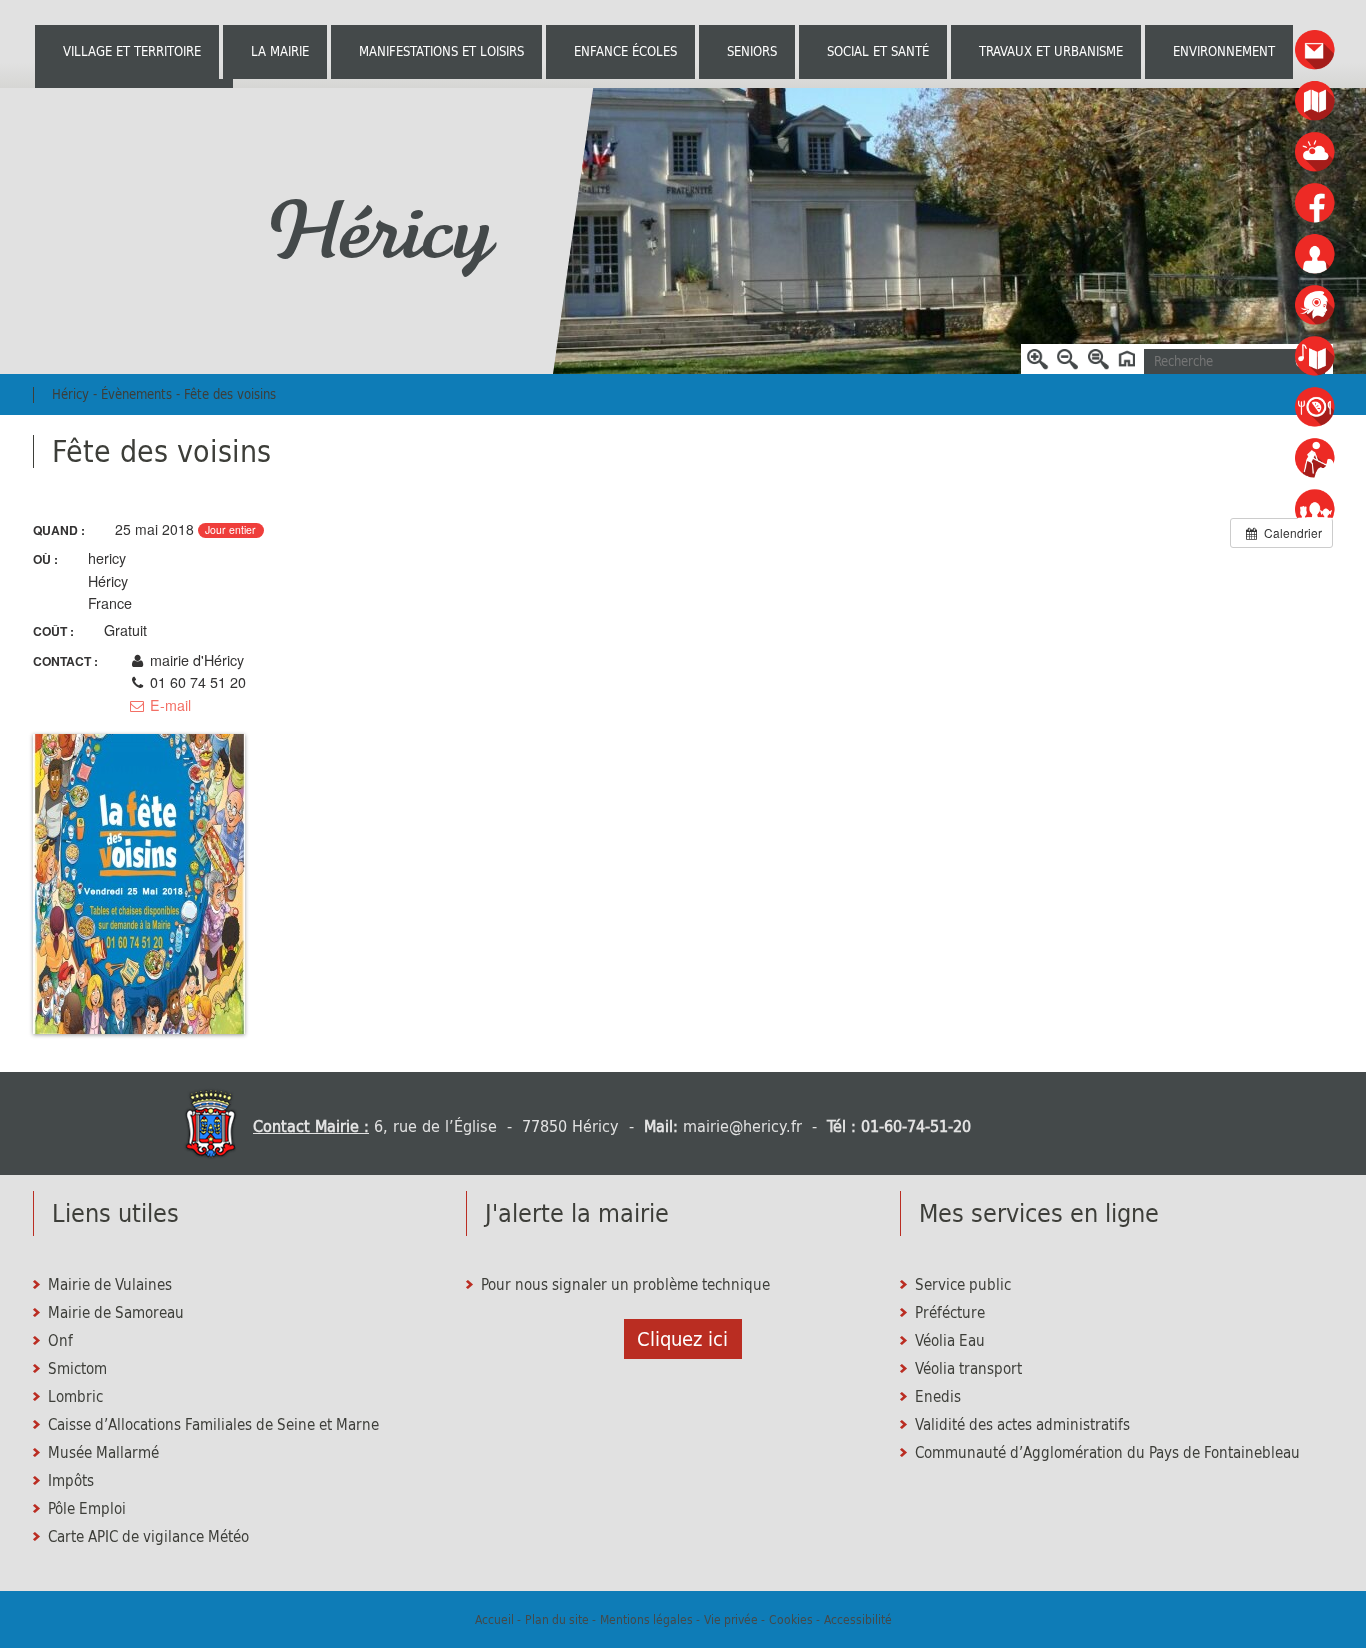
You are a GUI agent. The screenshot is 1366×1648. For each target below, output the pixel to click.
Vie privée (731, 1619)
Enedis (938, 1397)
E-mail (168, 705)
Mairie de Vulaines (110, 1285)
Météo (1315, 152)
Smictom (77, 1369)
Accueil (494, 1619)
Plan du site (557, 1619)
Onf (60, 1341)
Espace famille (1315, 509)
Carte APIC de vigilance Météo (148, 1537)
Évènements (136, 394)
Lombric (75, 1397)
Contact (1315, 50)
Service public (963, 1285)
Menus (1315, 407)
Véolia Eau (950, 1341)
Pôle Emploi (87, 1509)
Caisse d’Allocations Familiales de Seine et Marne (213, 1425)
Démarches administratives (1315, 305)
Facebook (1315, 203)
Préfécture (950, 1313)
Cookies (791, 1619)
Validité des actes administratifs (1022, 1425)
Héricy (378, 231)
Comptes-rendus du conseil (1315, 254)
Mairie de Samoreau (116, 1313)
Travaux (1315, 458)
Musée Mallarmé (103, 1453)
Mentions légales (646, 1619)
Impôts (71, 1481)
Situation (1315, 101)
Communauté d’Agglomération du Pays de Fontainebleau (1107, 1453)
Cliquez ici (682, 1339)
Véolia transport (968, 1369)
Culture (1315, 356)
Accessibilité (858, 1619)
